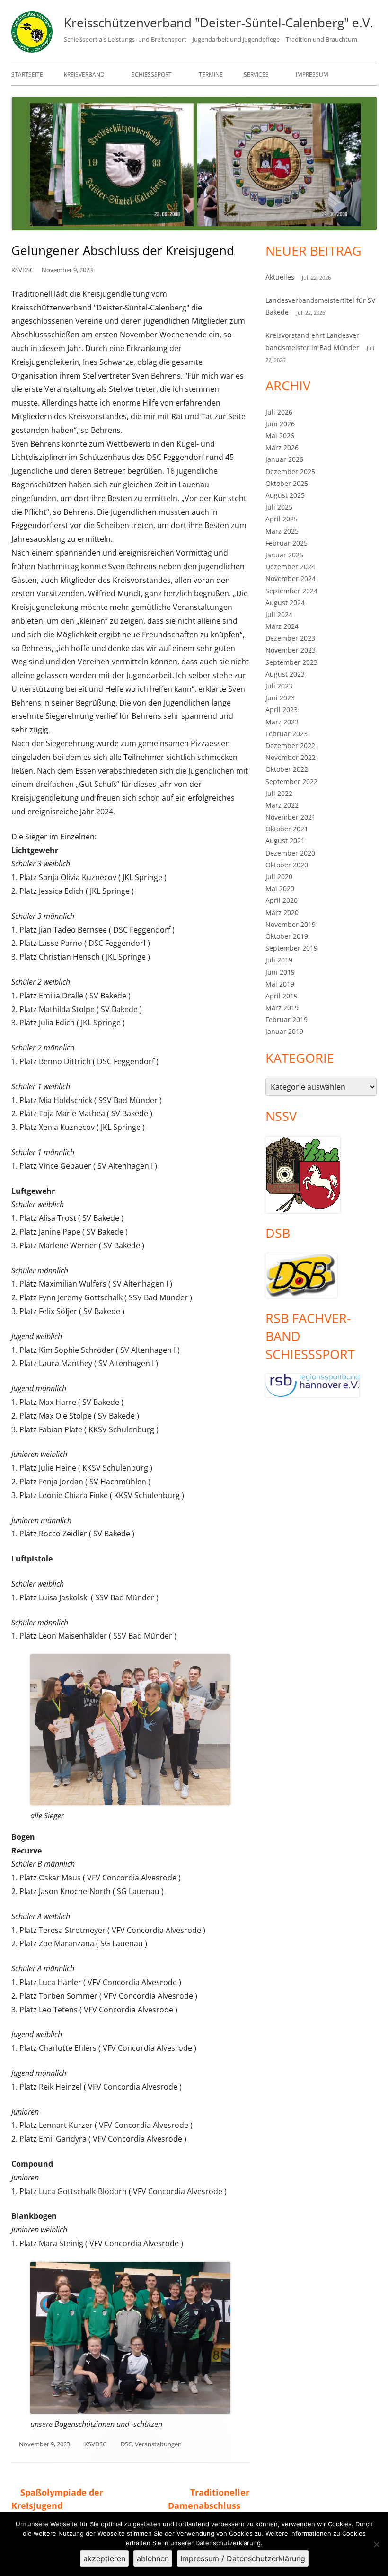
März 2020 (282, 913)
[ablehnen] (376, 2544)
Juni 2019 (280, 972)
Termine (211, 75)
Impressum (312, 75)
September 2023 (291, 662)
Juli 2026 (279, 412)
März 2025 (282, 531)
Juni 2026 (280, 424)
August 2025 (285, 495)
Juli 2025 (279, 507)
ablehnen (153, 2558)
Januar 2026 (284, 459)
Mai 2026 (280, 436)
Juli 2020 (279, 877)
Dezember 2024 (290, 567)
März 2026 (282, 447)
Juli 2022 (279, 793)
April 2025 (282, 519)
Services (256, 75)
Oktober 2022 (287, 769)
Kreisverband (84, 75)
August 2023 (285, 674)
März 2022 (282, 805)
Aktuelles (280, 277)
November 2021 (291, 817)
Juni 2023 (280, 698)
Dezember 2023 (290, 638)
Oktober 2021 (287, 829)
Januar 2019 (284, 1031)
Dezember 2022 (290, 745)
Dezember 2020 (290, 853)
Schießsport (152, 75)
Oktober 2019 (287, 936)
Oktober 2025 (287, 483)
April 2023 (282, 710)
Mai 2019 (280, 984)
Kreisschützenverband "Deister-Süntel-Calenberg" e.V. (219, 23)
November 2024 (291, 578)
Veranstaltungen (158, 2444)
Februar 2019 (287, 1019)
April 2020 (282, 900)
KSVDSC (22, 270)
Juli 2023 (279, 686)
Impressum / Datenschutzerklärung (243, 2558)
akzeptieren (104, 2558)
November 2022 (291, 757)
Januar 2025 (284, 555)
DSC (126, 2444)
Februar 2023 (287, 734)
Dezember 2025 (290, 472)
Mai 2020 (280, 888)
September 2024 (291, 591)
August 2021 (285, 841)
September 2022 (291, 781)
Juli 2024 (279, 614)
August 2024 (285, 603)
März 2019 (282, 1008)
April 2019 (282, 996)
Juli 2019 (279, 960)
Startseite (27, 75)
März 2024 (282, 626)
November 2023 (291, 650)
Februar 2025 (287, 543)
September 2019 (291, 948)
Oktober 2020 (287, 865)
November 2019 (291, 924)
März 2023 (282, 722)
